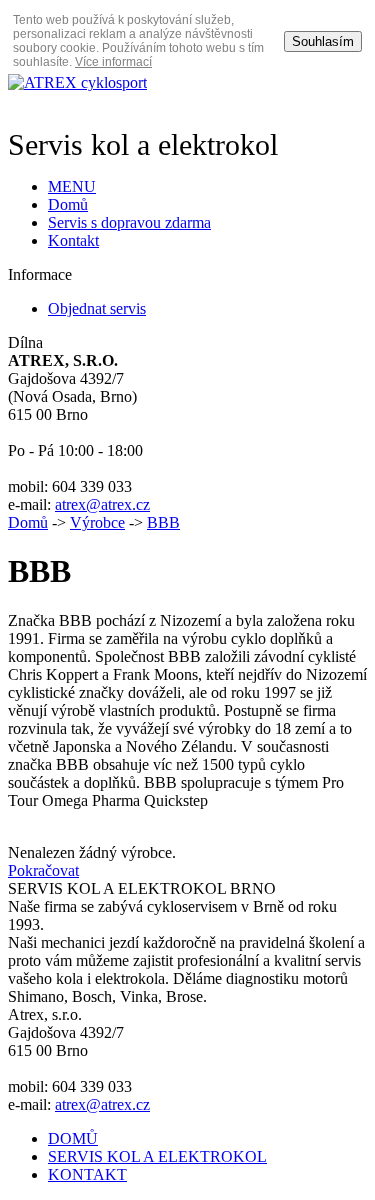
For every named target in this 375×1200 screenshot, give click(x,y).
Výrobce (97, 522)
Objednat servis (97, 308)
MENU (72, 186)
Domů (28, 522)
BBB (163, 522)
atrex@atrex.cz (102, 504)
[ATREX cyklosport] (77, 82)
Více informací (113, 62)
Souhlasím (323, 41)
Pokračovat (43, 870)
